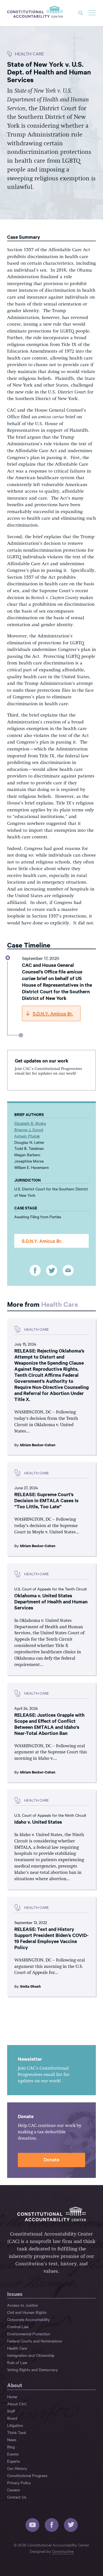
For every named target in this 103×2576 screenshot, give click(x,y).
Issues (15, 2294)
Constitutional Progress (27, 2475)
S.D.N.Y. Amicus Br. (42, 1241)
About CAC (17, 2404)
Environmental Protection (29, 2334)
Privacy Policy (19, 2483)
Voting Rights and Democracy (32, 2370)
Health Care (60, 1304)
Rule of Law (17, 2362)
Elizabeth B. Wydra (30, 1123)
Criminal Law (18, 2327)
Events (13, 2454)
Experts (14, 2461)
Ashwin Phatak (27, 1136)
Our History (17, 2468)
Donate (51, 2159)
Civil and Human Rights (27, 2312)
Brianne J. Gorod (29, 1129)
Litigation (15, 2425)
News (12, 2440)
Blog (11, 2447)
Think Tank (17, 2432)
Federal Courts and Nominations (35, 2341)
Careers (14, 2490)
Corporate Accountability (28, 2319)
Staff (11, 2411)
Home (12, 2397)
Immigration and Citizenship (31, 2355)
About (15, 2385)
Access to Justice (22, 2305)
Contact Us (17, 2497)
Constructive (63, 2551)
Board (12, 2418)
